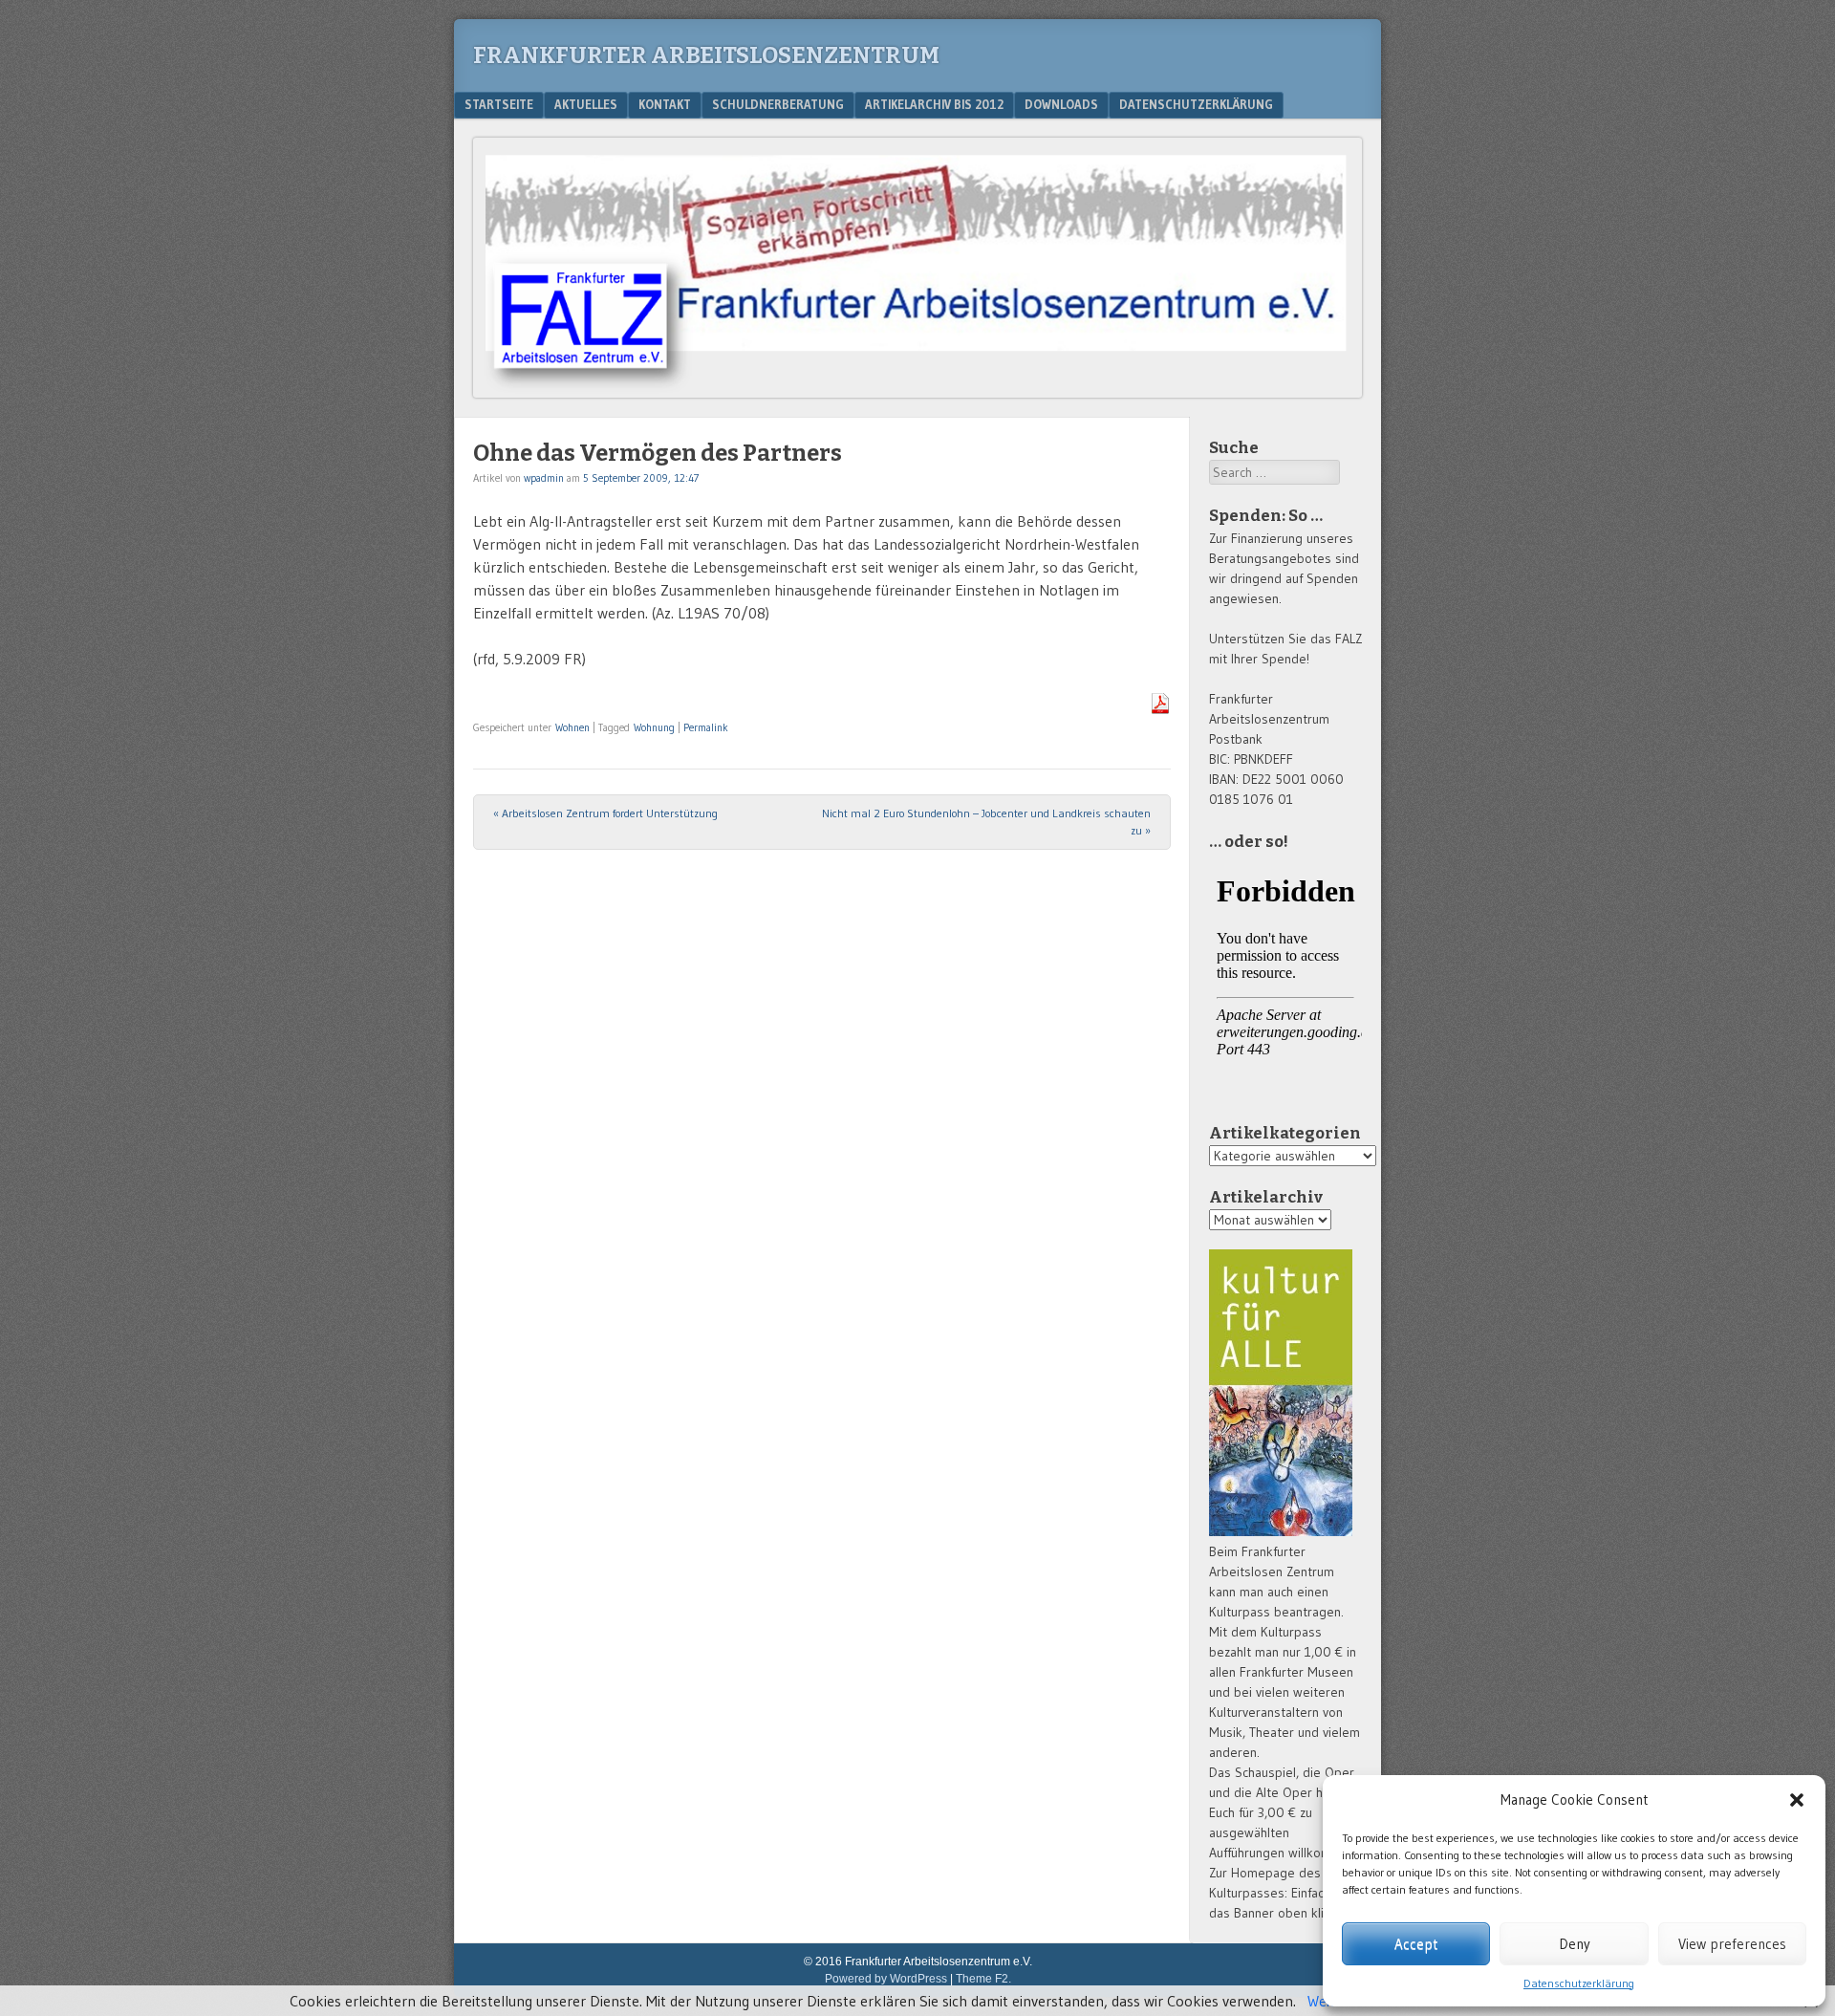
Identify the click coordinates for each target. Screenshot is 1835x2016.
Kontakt (665, 104)
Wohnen (572, 727)
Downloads (1061, 104)
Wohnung (654, 727)
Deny (1575, 1944)
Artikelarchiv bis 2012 (934, 104)
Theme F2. (983, 1979)
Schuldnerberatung (778, 104)
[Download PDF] (1160, 708)
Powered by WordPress (886, 1979)
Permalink (706, 727)
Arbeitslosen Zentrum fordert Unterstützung (605, 813)
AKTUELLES (586, 104)
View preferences (1732, 1944)
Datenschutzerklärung (1579, 1983)
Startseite (499, 104)
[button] (1797, 1800)
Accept (1416, 1944)
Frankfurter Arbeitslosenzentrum (706, 55)
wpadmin (544, 478)
